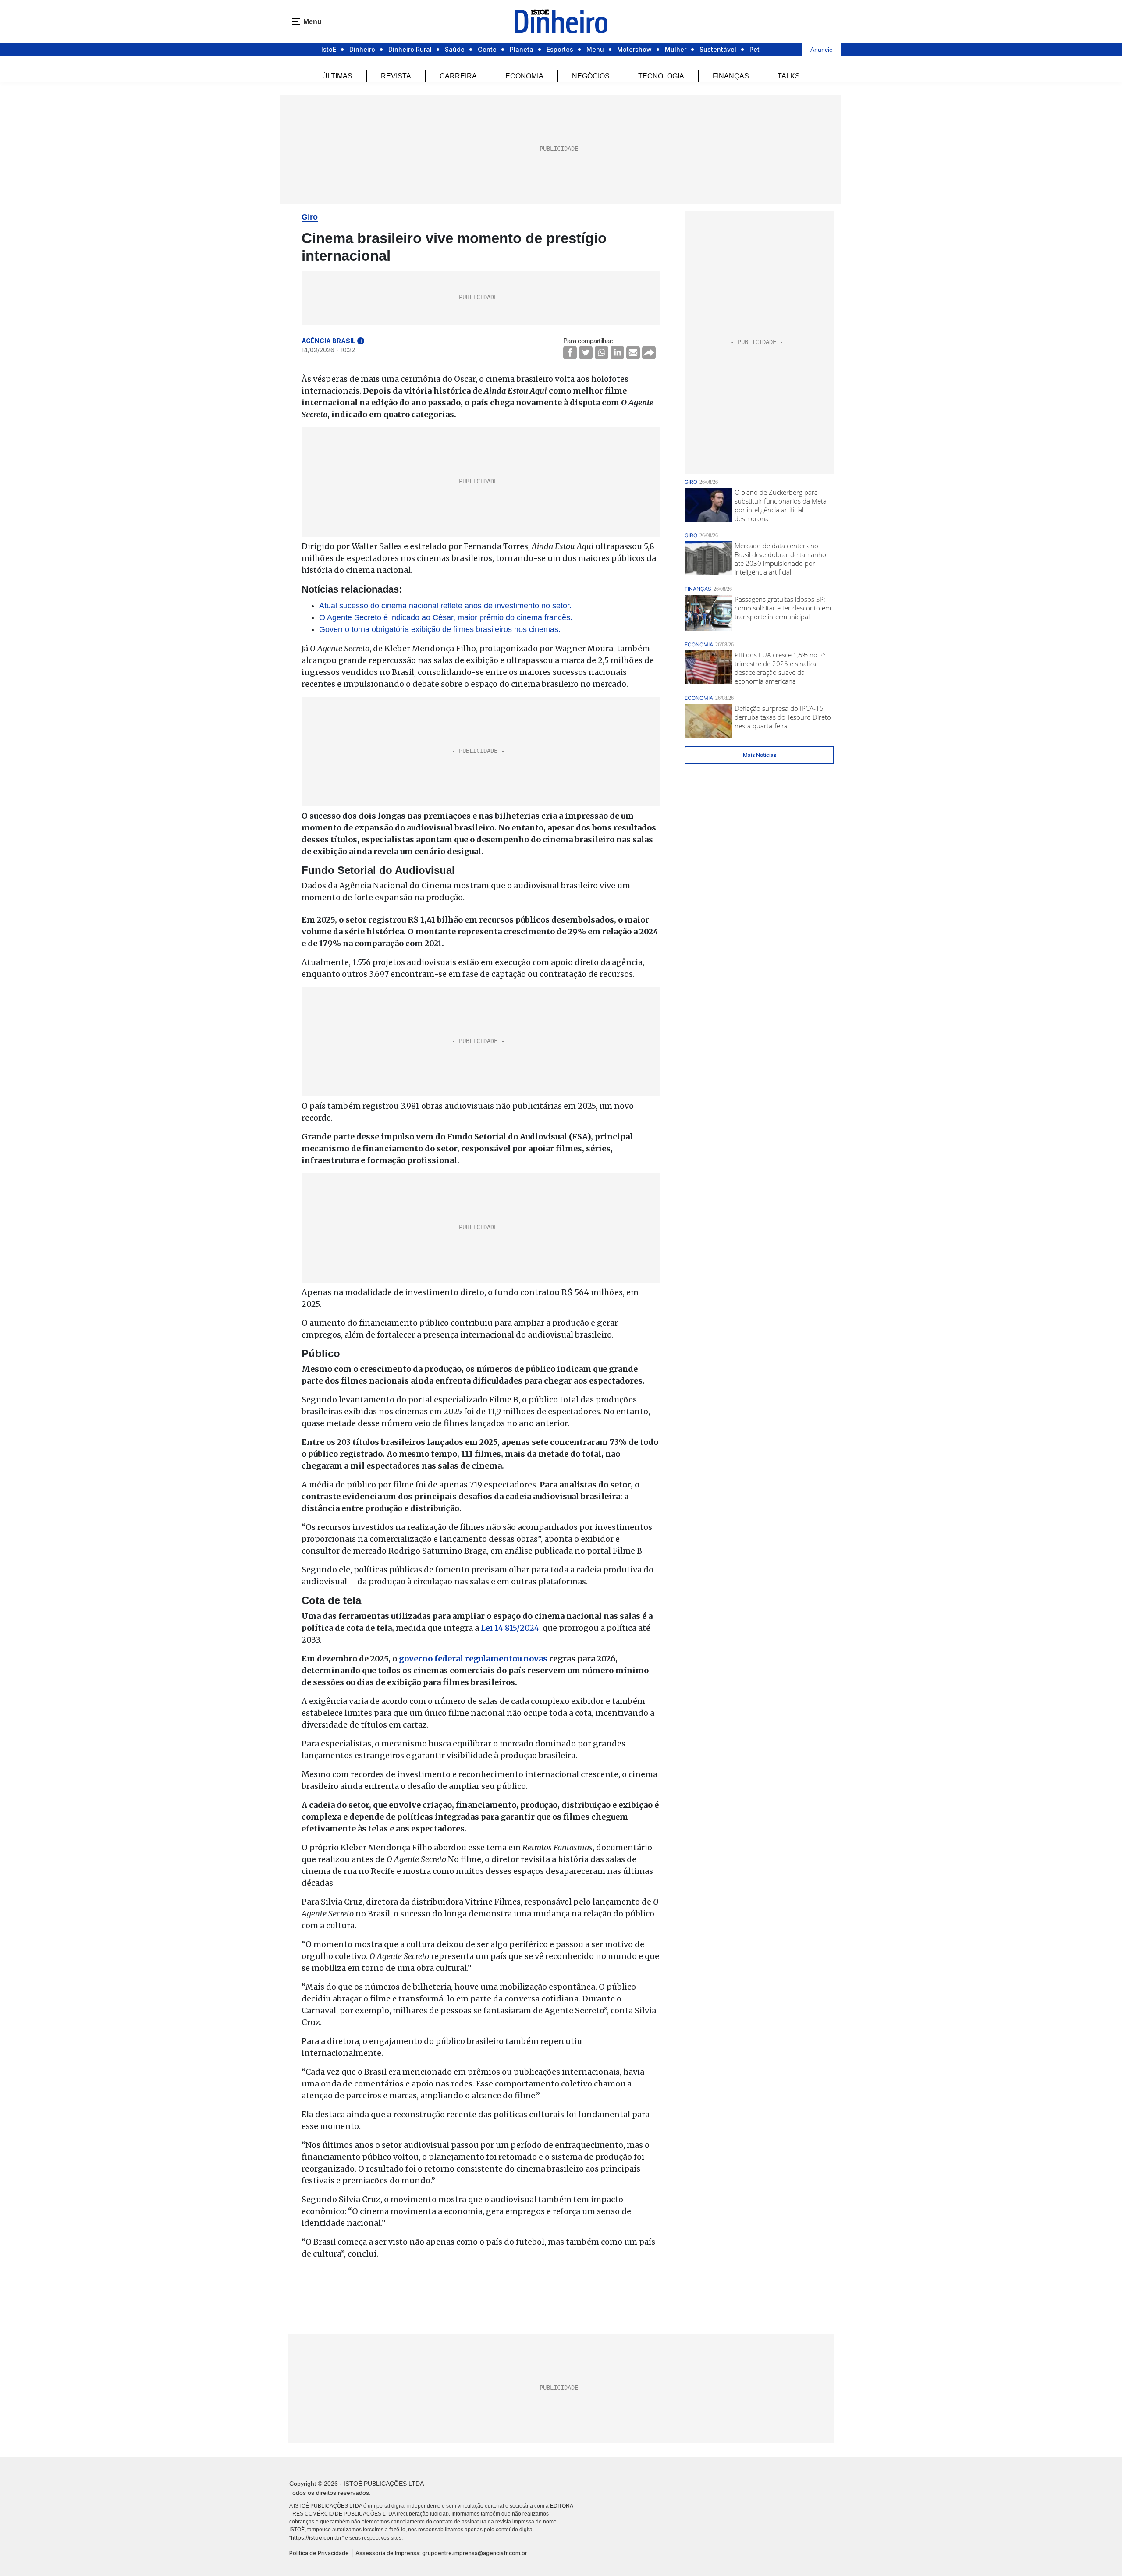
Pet (755, 49)
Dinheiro (362, 49)
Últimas (337, 76)
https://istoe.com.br (316, 2538)
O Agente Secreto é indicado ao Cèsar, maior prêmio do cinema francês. (446, 617)
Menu (595, 49)
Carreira (458, 76)
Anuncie (822, 50)
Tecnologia (661, 76)
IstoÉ (329, 49)
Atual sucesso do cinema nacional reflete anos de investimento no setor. (445, 606)
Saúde (455, 49)
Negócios (591, 76)
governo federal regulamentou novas (473, 1659)
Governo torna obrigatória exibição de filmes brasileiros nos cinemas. (440, 629)
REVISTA (396, 76)
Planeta (522, 49)
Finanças (731, 76)
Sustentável (718, 49)
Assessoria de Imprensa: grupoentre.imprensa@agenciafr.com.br (441, 2553)
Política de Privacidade (319, 2553)
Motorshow (634, 49)
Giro (310, 217)
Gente (487, 49)
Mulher (676, 49)
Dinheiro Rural (410, 49)
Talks (789, 76)
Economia (524, 76)
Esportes (560, 49)
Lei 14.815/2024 (510, 1628)
